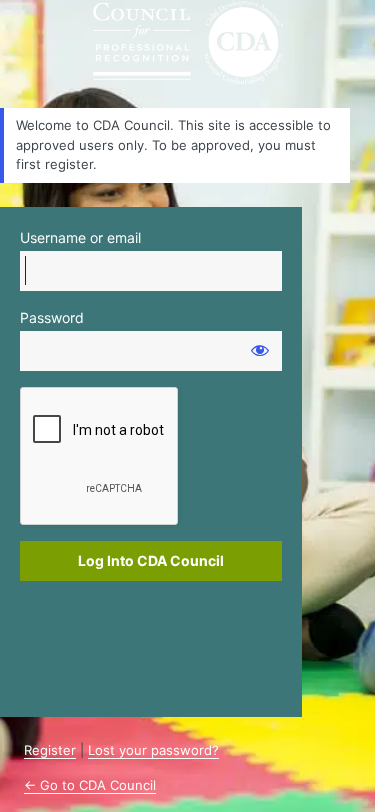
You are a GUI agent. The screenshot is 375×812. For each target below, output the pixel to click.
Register (50, 750)
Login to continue (188, 42)
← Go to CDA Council (90, 785)
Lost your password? (153, 750)
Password (52, 317)
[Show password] (260, 350)
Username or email (80, 237)
